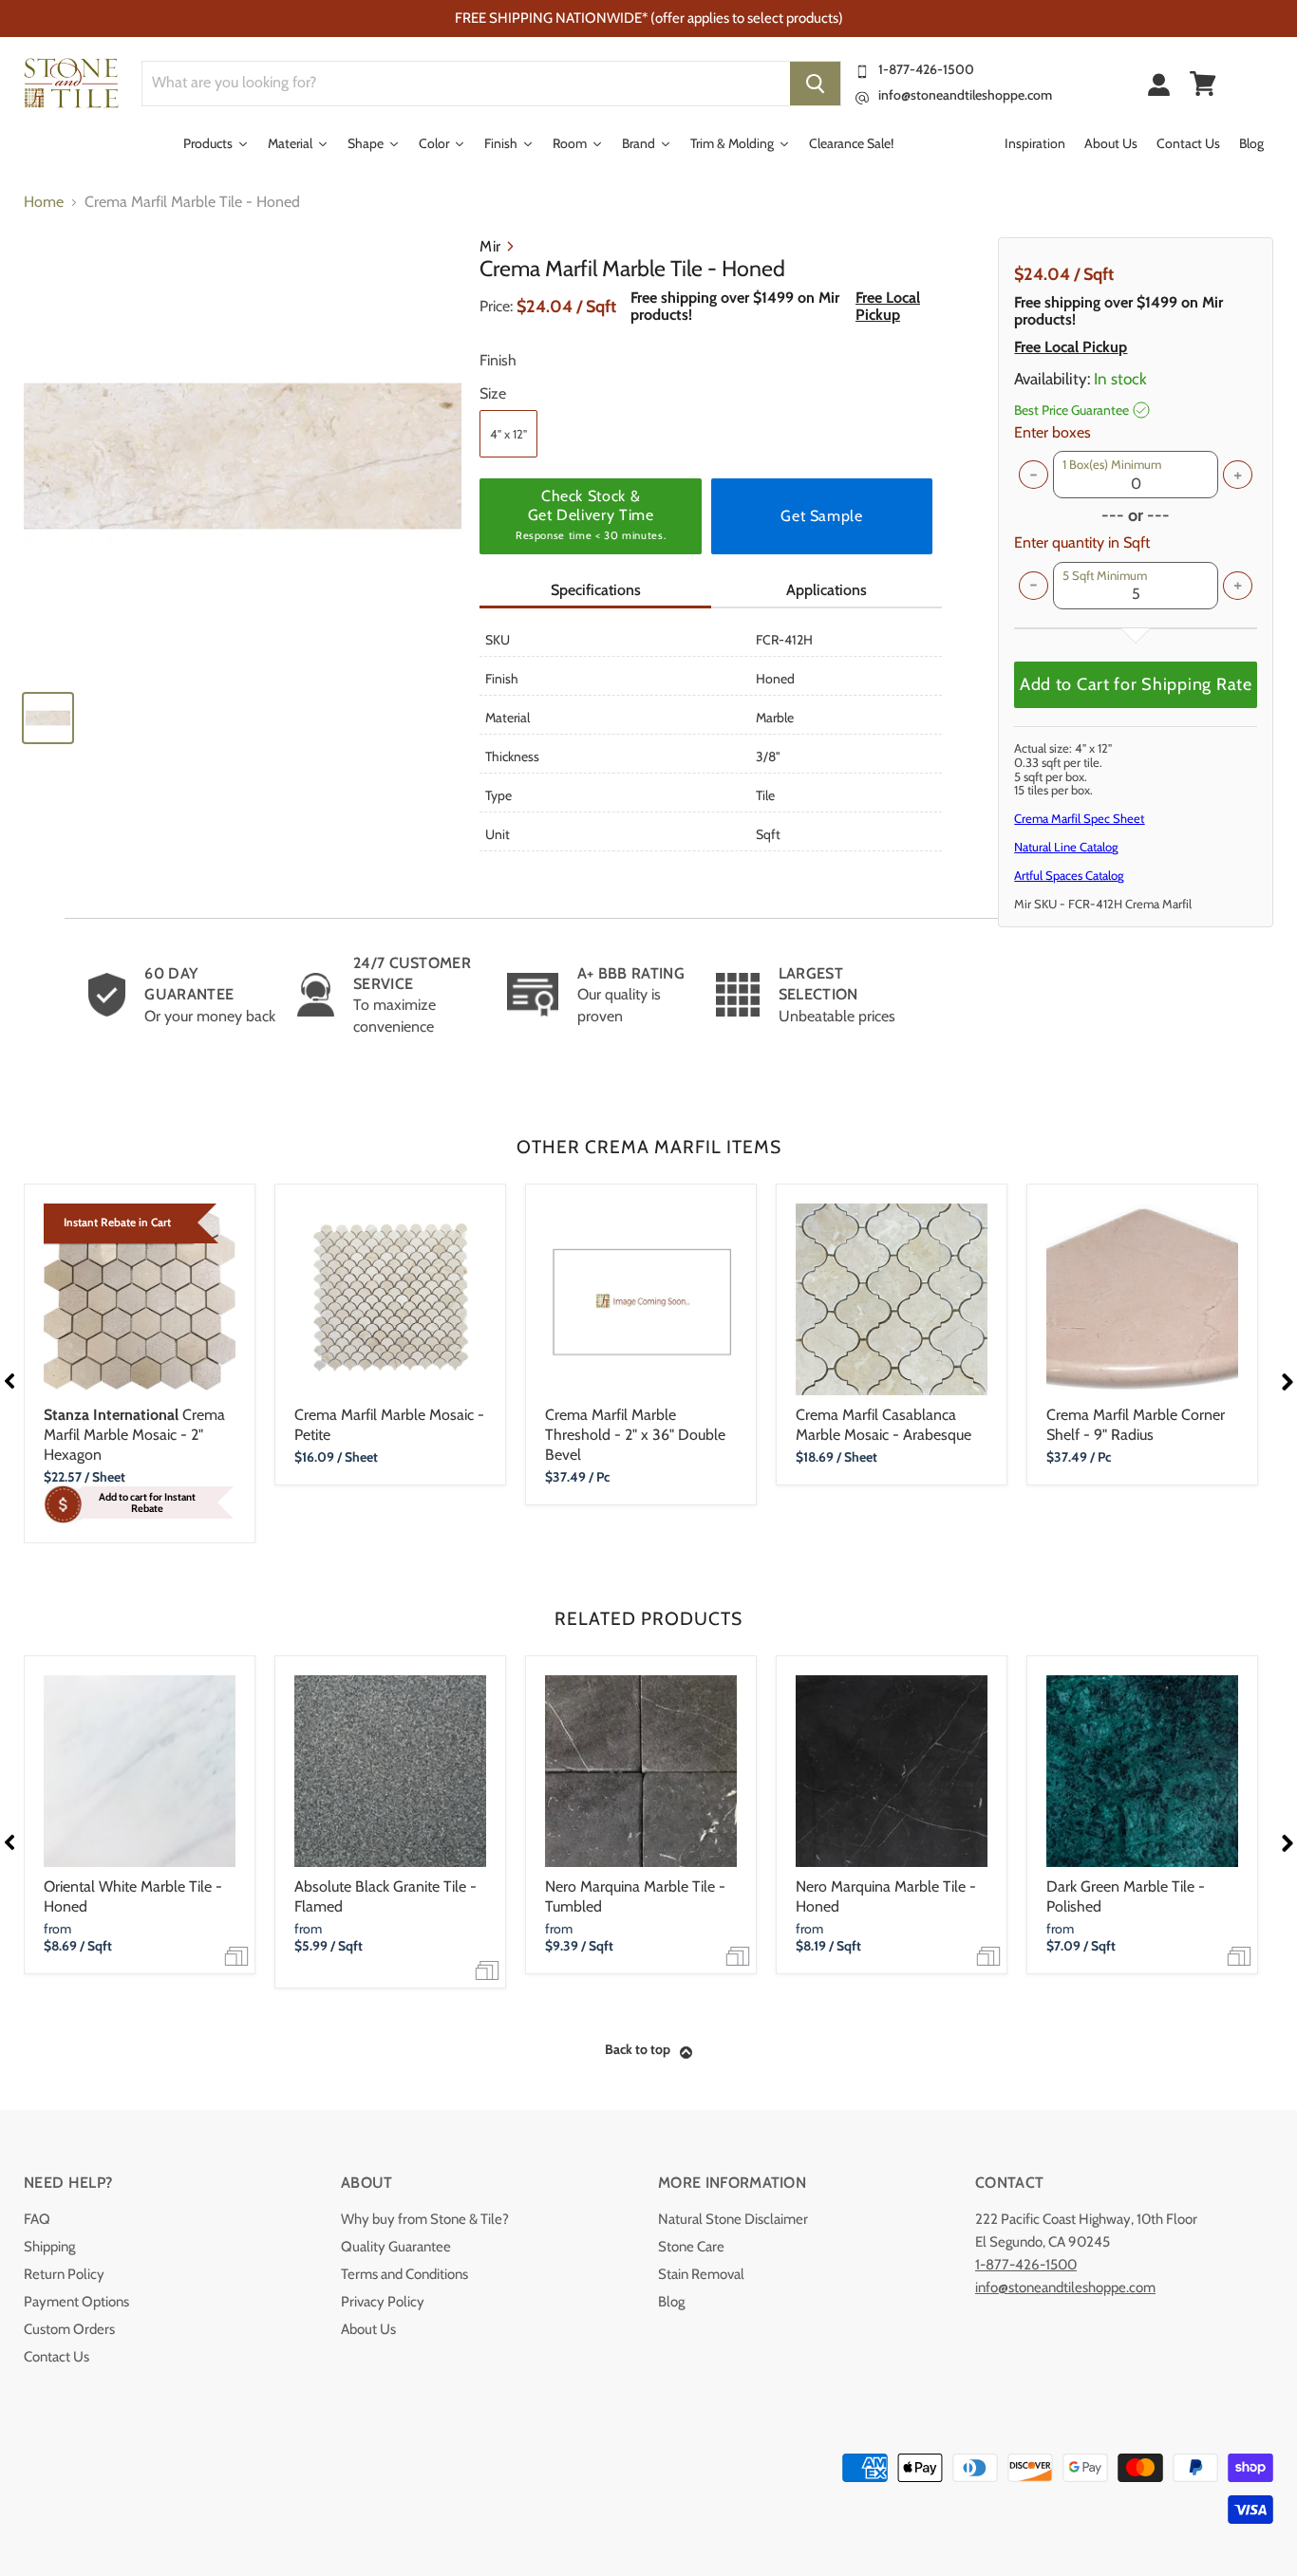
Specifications (596, 590)
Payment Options (76, 2302)
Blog (671, 2302)
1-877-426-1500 (926, 69)
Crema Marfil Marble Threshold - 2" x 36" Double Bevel (635, 1435)
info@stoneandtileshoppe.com (965, 95)
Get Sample (821, 516)
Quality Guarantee (396, 2247)
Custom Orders (69, 2329)
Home (44, 202)
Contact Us (56, 2357)
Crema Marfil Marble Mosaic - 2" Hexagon (134, 1435)
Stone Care (691, 2247)
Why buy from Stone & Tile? (425, 2219)
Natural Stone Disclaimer (733, 2219)
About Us (368, 2329)
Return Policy (64, 2274)
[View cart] (1203, 84)
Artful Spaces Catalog (1069, 875)
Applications (827, 590)
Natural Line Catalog (1066, 847)
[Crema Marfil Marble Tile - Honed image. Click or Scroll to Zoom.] (243, 456)
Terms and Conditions (404, 2274)
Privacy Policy (383, 2302)
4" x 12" (508, 434)
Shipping (49, 2247)
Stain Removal (701, 2274)
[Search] (815, 84)
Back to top (638, 2049)
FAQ (37, 2219)
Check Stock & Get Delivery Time (591, 514)
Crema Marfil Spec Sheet (1079, 818)
